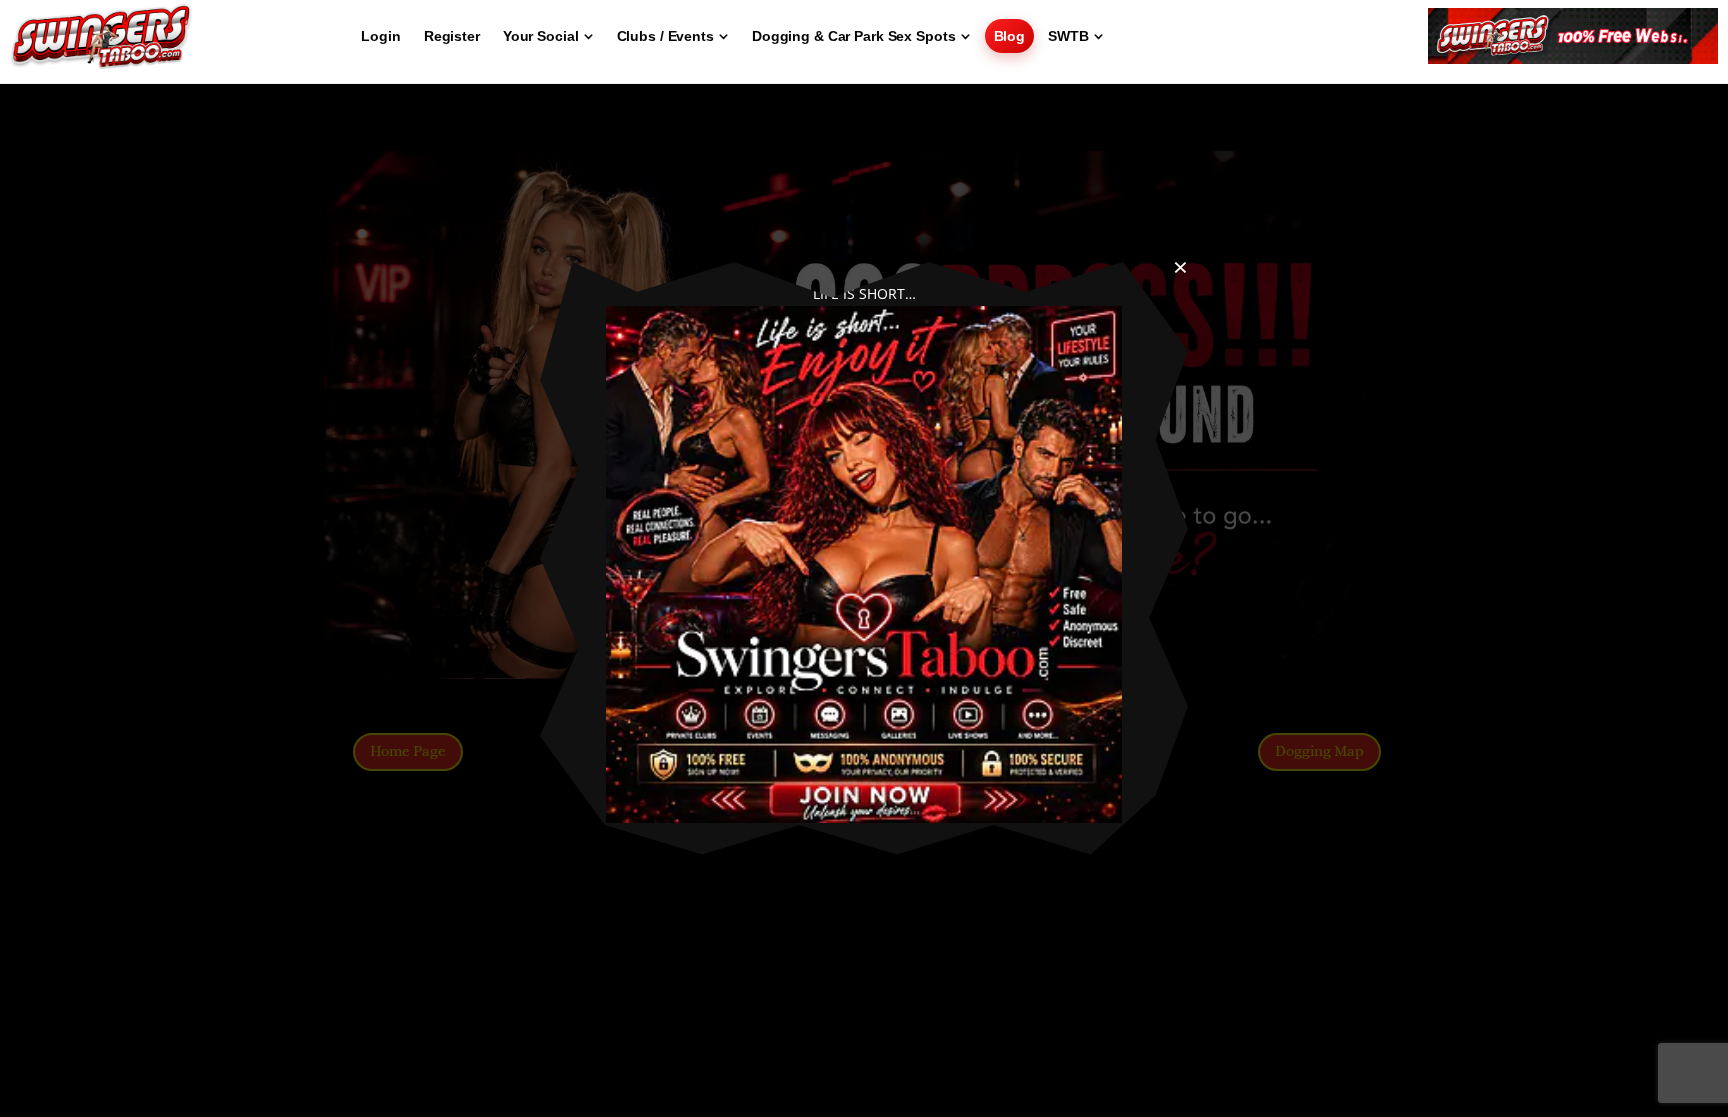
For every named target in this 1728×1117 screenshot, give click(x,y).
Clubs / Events (665, 36)
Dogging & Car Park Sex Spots (854, 36)
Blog (1010, 36)
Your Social (541, 36)
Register (452, 36)
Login (380, 36)
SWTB (1068, 36)
